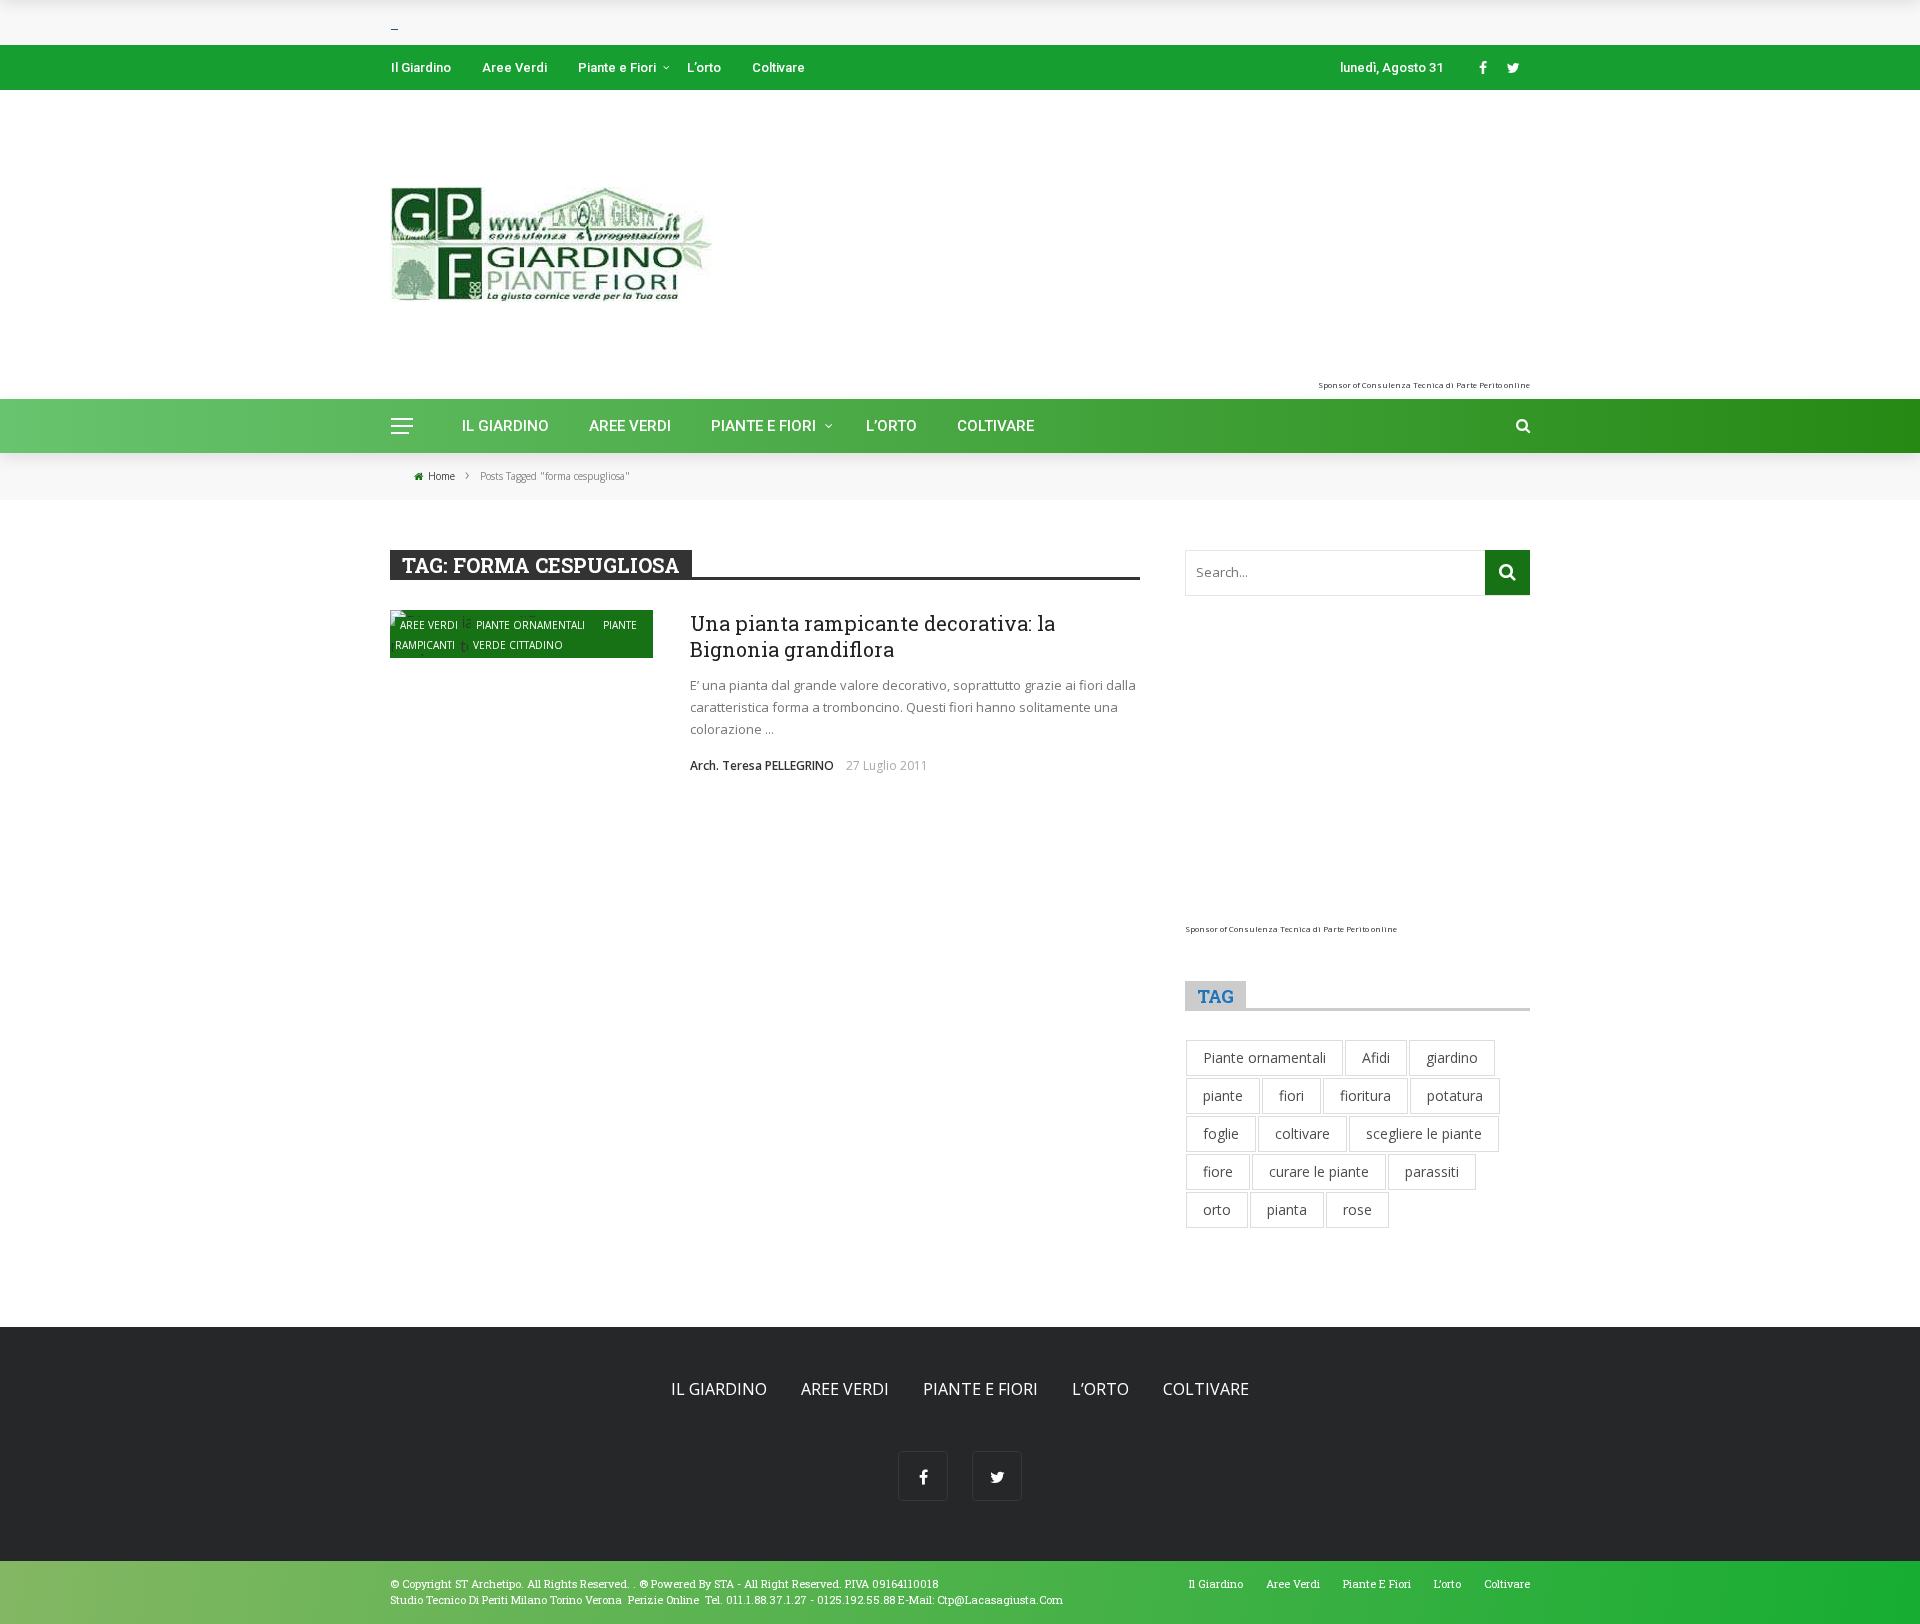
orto (1217, 1209)
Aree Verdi (514, 67)
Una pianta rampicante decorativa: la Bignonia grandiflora (872, 636)
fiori (1291, 1095)
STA (724, 1583)
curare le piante (1319, 1171)
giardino (1452, 1057)
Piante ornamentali (530, 625)
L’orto (704, 67)
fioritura (1365, 1095)
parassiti (1432, 1171)
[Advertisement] (1303, 240)
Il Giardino (421, 67)
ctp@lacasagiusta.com (1000, 1599)
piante (1223, 1095)
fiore (1218, 1171)
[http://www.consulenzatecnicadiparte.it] (637, 1583)
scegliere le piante (1424, 1133)
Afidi (1376, 1057)
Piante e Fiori (617, 67)
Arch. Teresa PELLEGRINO (762, 765)
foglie (1221, 1133)
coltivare (1302, 1133)
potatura (1455, 1095)
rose (1357, 1209)
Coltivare (778, 67)
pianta (1287, 1209)
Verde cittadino (518, 645)
